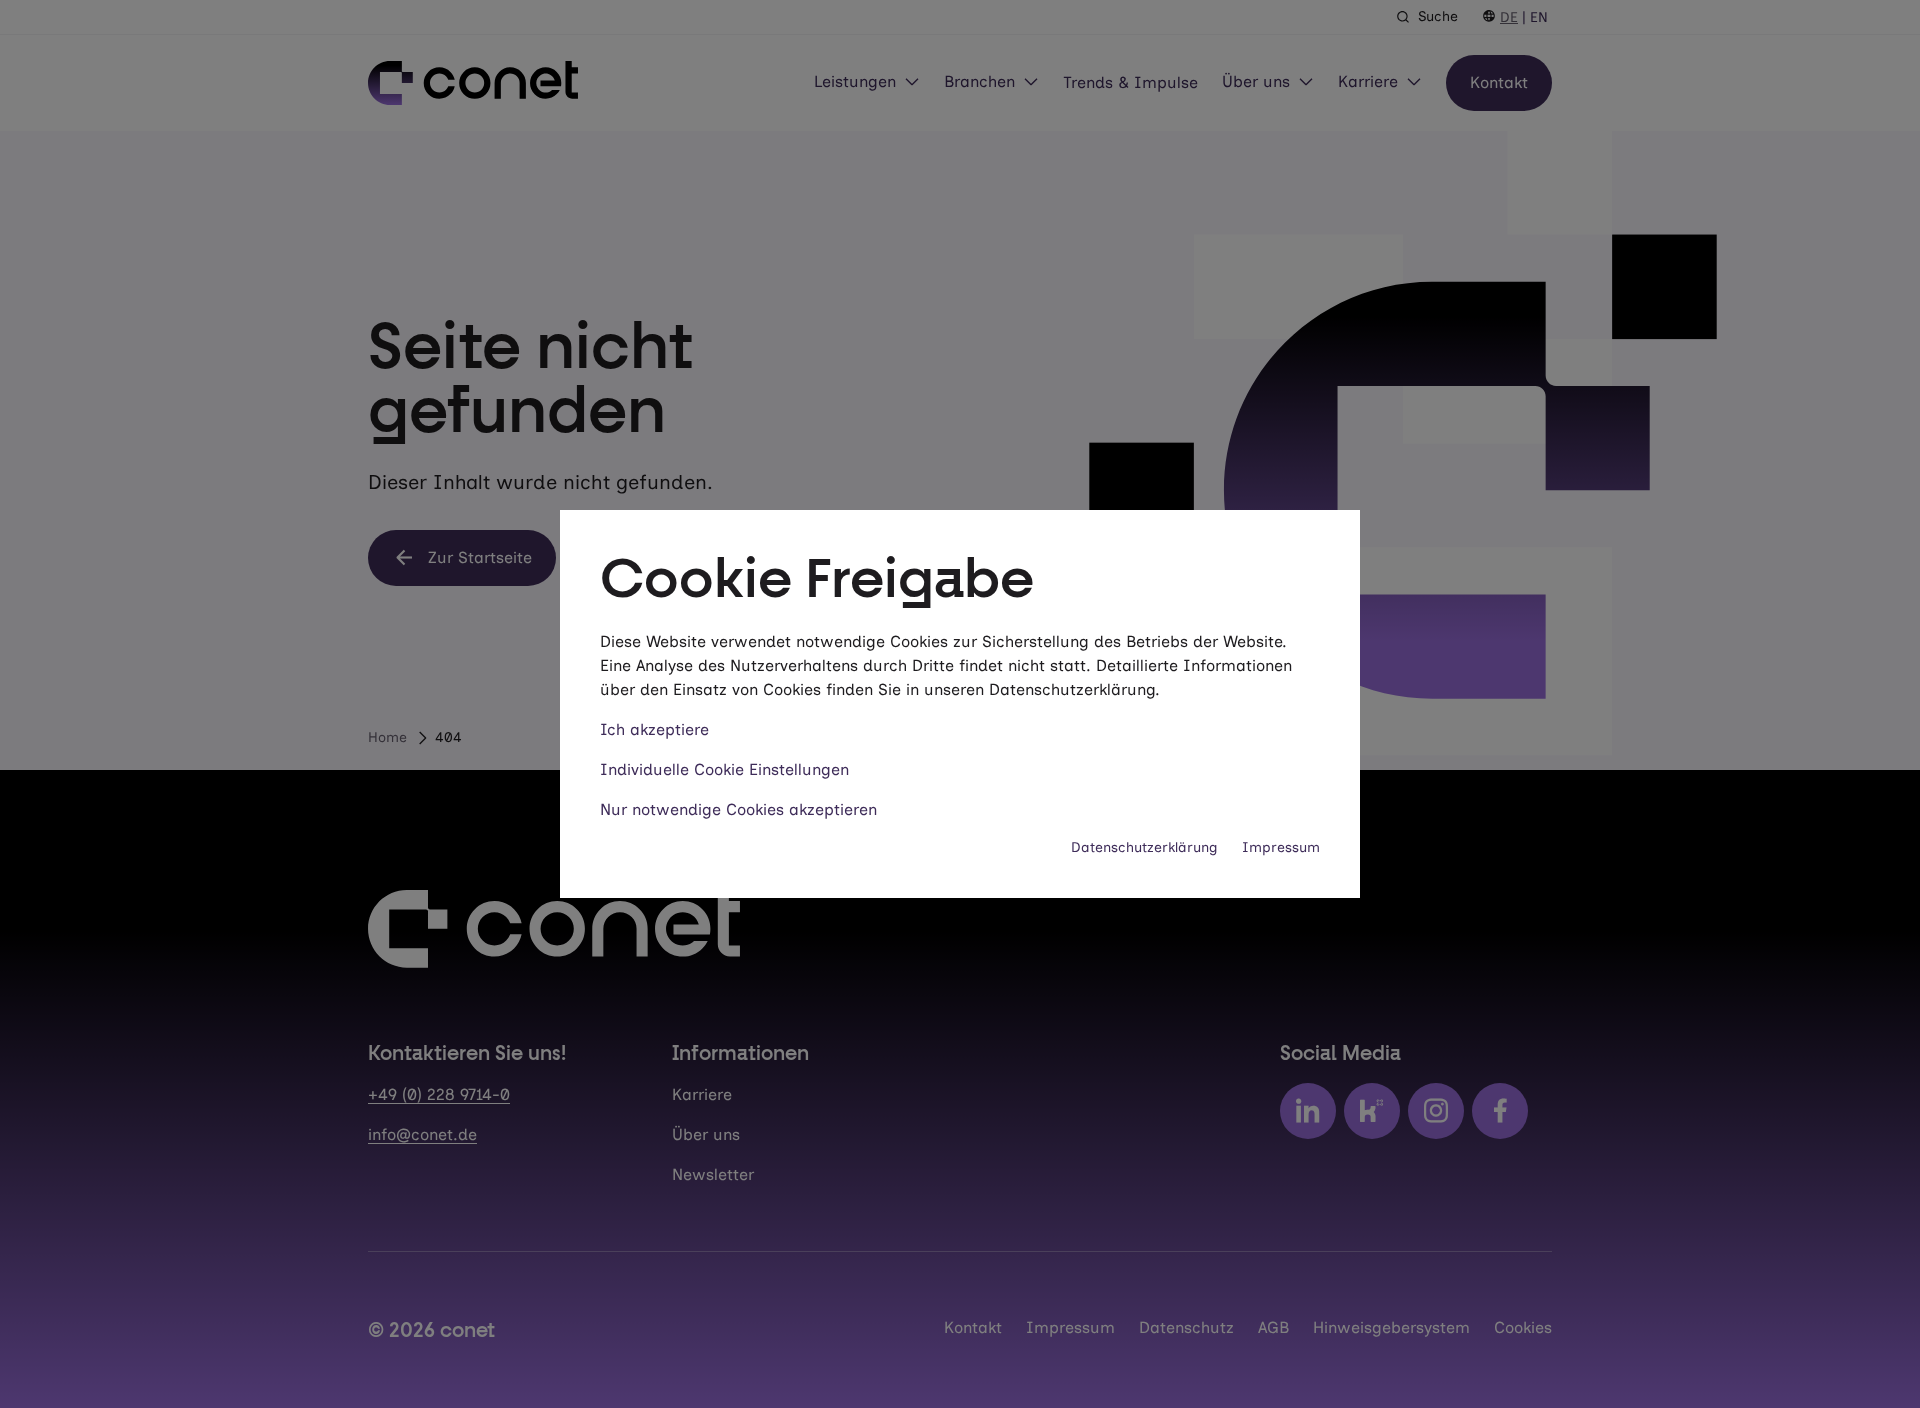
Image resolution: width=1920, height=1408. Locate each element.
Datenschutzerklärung (1144, 847)
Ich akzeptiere (654, 729)
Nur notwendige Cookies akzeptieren (738, 809)
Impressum (1281, 847)
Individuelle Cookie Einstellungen (724, 769)
